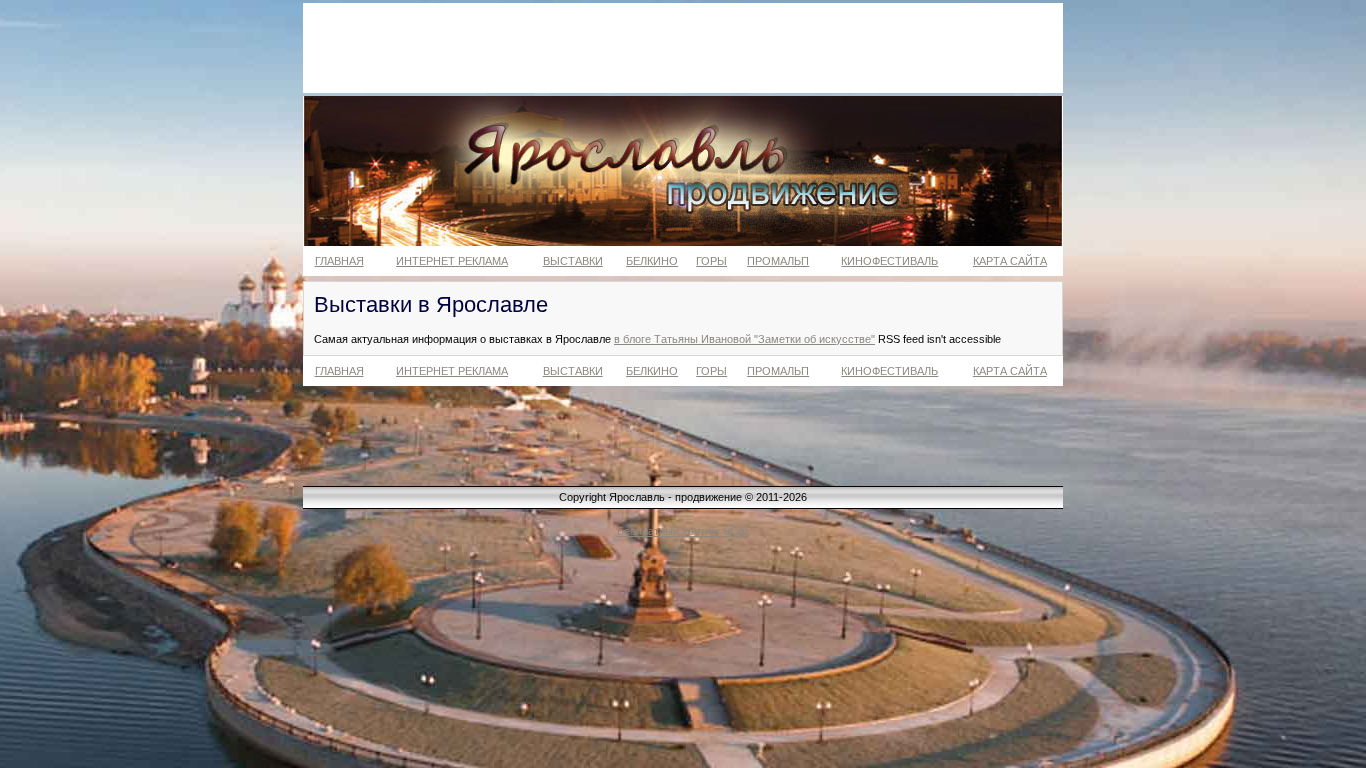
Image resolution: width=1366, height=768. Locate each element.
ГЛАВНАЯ (339, 261)
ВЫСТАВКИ (573, 261)
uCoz (737, 531)
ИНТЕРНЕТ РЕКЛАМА (452, 261)
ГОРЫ (711, 261)
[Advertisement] (683, 48)
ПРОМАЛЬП (778, 261)
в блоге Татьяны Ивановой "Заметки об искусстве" (744, 339)
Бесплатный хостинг (669, 531)
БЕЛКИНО (652, 261)
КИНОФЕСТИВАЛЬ (889, 261)
